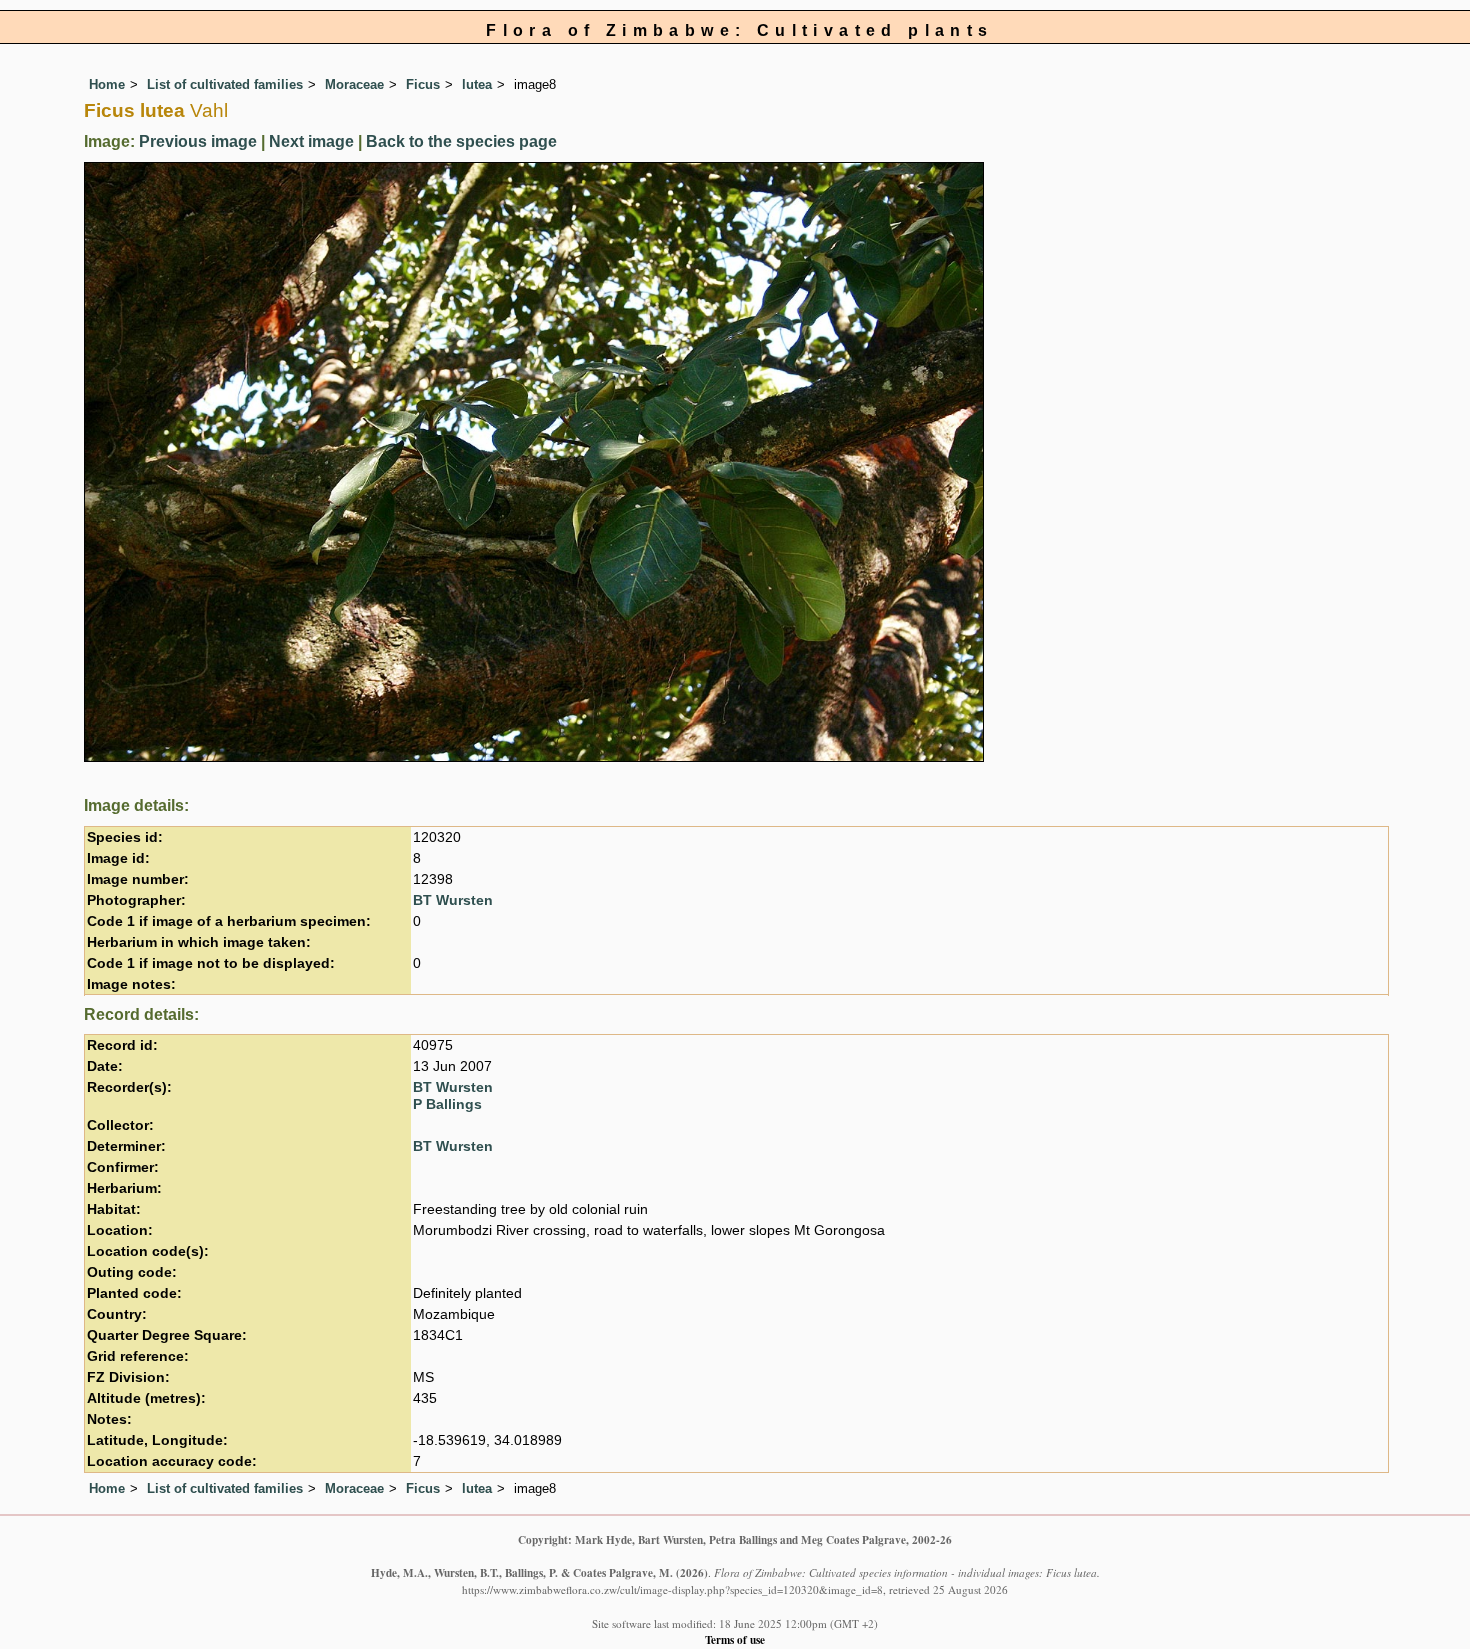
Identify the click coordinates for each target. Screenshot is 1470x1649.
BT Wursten (453, 900)
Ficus (423, 84)
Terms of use (735, 1639)
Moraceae (354, 84)
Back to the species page (461, 141)
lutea (477, 84)
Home (107, 84)
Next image (311, 141)
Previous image (198, 141)
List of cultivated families (225, 84)
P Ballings (447, 1104)
